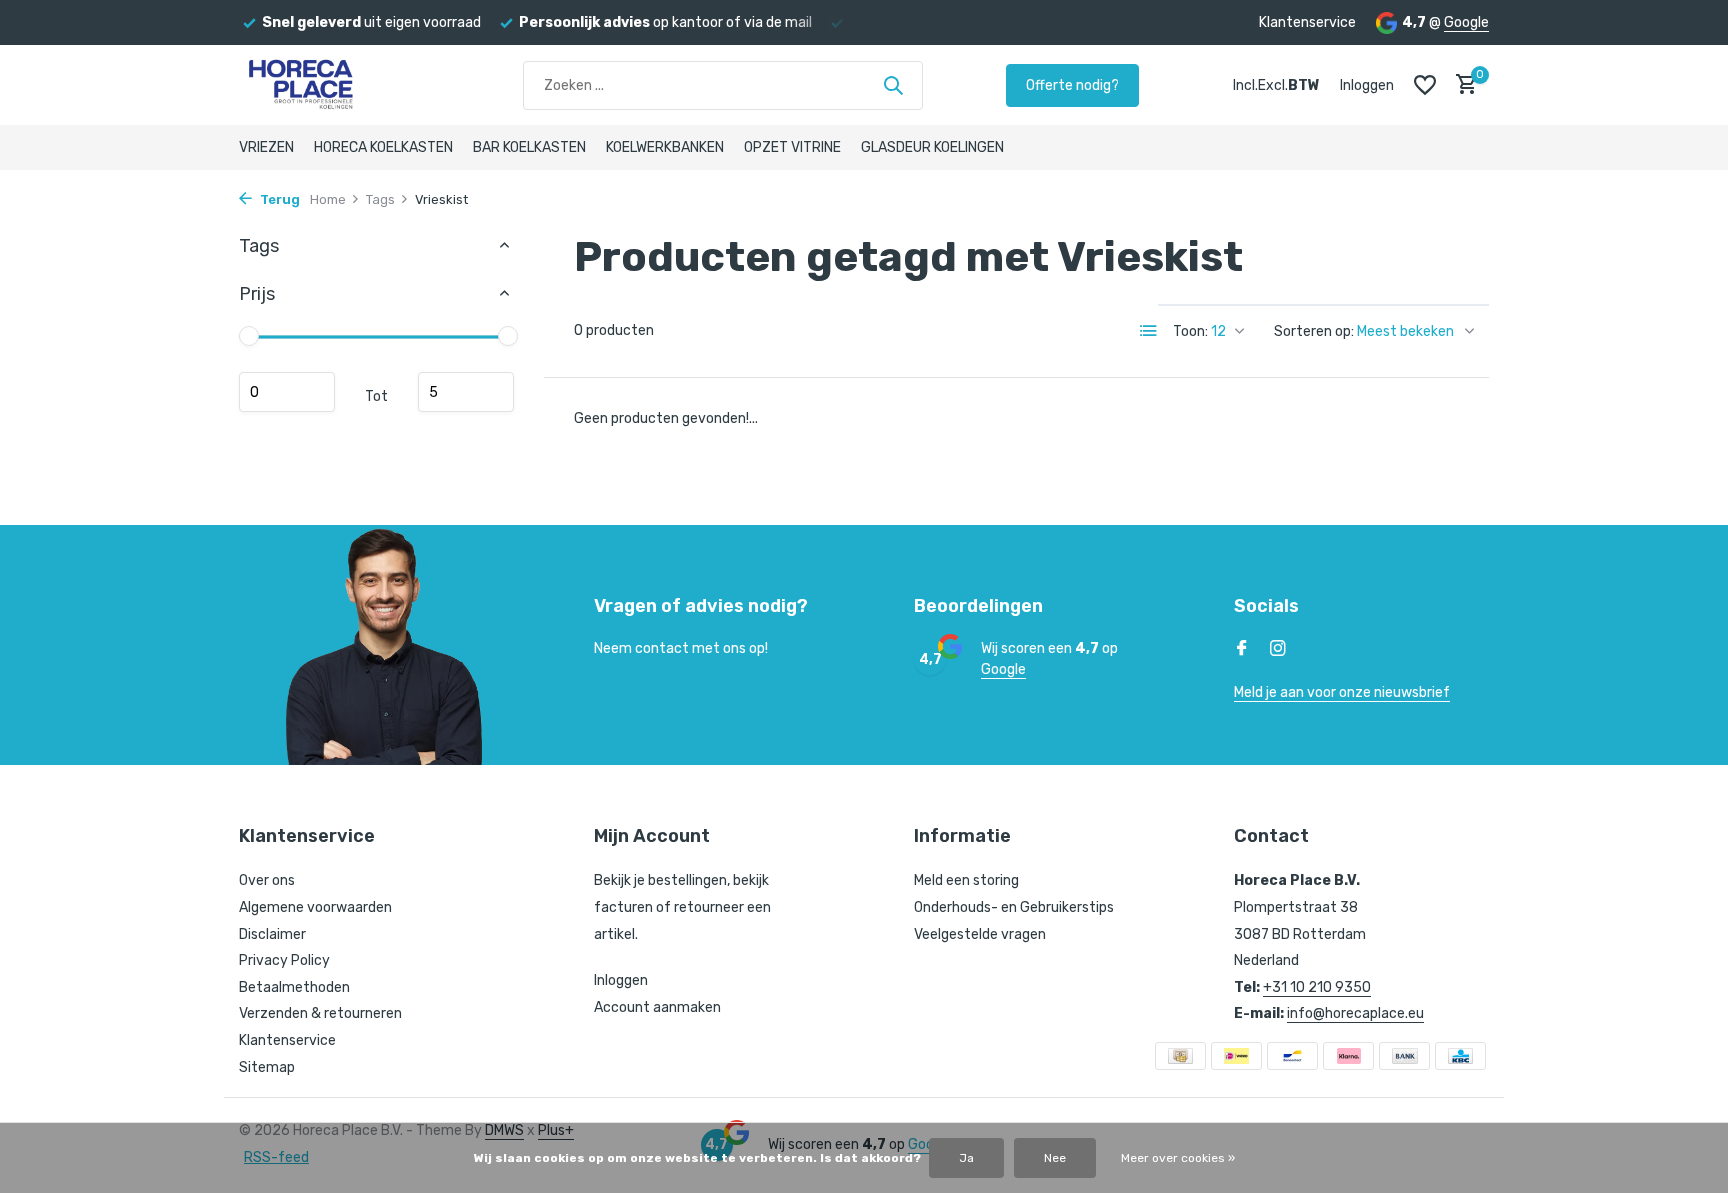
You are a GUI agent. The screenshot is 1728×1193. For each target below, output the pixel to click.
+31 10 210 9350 (1317, 987)
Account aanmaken (657, 1007)
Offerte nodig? (1072, 85)
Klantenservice (1307, 22)
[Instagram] (1278, 650)
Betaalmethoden (294, 987)
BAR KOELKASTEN (529, 147)
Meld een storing (966, 880)
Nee (1055, 1158)
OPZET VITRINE (792, 147)
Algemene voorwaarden (315, 907)
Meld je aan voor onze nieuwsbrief (1342, 692)
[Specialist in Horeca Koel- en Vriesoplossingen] (339, 85)
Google (1466, 22)
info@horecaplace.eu (1355, 1013)
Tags (380, 199)
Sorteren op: (1314, 331)
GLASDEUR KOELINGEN (932, 147)
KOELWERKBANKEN (665, 147)
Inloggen (621, 980)
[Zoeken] (893, 85)
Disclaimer (272, 934)
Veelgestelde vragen (980, 934)
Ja (966, 1158)
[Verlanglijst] (1425, 85)
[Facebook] (1242, 650)
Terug (278, 199)
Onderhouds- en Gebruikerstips (1014, 907)
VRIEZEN (266, 147)
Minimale (287, 392)
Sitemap (267, 1067)
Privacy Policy (284, 960)
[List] (1149, 331)
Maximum (466, 392)
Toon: (1190, 331)
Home (328, 199)
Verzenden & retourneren (320, 1013)
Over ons (267, 880)
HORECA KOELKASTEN (383, 147)
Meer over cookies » (1178, 1158)
